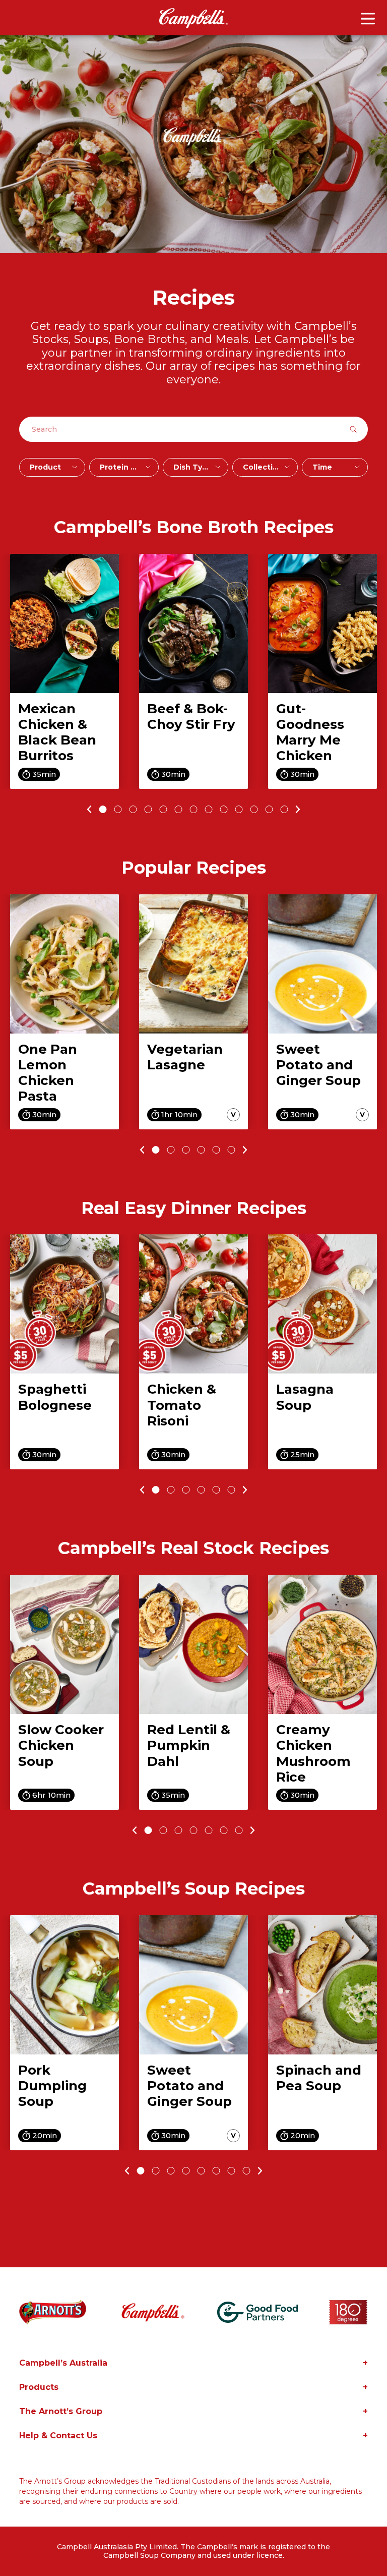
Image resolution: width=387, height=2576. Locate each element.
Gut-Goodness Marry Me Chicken (310, 732)
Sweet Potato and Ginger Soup (318, 1065)
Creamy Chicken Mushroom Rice (313, 1753)
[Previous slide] (88, 809)
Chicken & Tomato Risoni (182, 1405)
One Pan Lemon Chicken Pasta (48, 1073)
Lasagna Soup (305, 1397)
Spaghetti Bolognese (55, 1397)
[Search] (358, 429)
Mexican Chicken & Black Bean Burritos (57, 732)
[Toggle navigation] (368, 19)
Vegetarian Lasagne (185, 1057)
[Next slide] (300, 809)
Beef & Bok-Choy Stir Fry (191, 717)
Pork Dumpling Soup (52, 2086)
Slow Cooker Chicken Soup (61, 1745)
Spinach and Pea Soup (319, 2078)
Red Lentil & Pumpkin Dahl (189, 1745)
